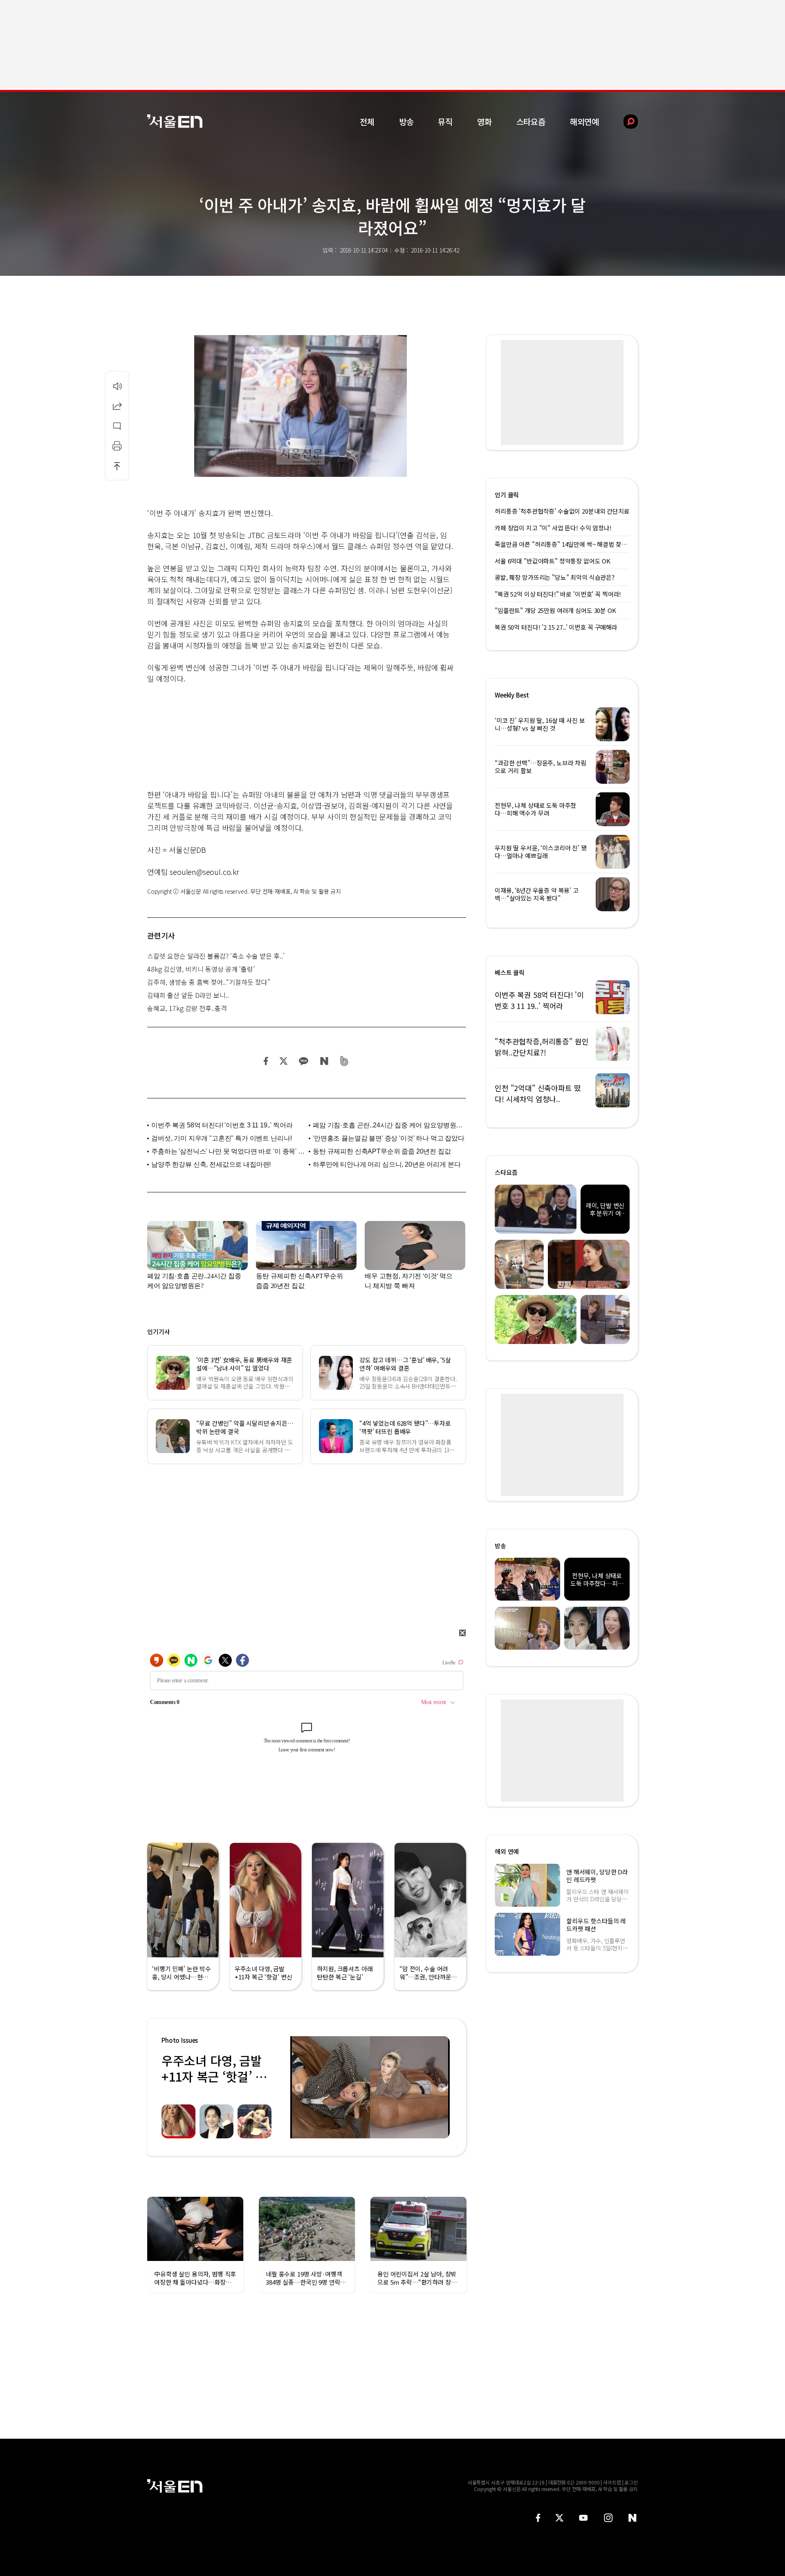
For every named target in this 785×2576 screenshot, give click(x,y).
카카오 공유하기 (303, 1061)
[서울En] (175, 121)
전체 (367, 122)
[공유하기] (117, 406)
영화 (484, 122)
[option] (370, 2087)
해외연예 (584, 122)
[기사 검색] (625, 122)
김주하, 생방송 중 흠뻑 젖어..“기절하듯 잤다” (209, 982)
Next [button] (442, 2087)
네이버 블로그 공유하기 (324, 1061)
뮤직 (445, 122)
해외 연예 (507, 1851)
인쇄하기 (117, 446)
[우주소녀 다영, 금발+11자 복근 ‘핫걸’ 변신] (370, 2087)
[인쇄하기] (117, 446)
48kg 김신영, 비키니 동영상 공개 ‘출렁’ (201, 969)
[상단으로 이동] (117, 466)
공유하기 (117, 406)
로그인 (631, 2482)
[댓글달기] (117, 426)
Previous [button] (298, 2087)
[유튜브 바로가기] (583, 2518)
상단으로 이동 (117, 466)
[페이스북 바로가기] (538, 2518)
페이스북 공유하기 (266, 1061)
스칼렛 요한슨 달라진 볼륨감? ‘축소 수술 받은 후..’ (216, 956)
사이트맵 (612, 2482)
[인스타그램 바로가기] (608, 2518)
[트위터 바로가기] (559, 2518)
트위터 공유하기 (283, 1061)
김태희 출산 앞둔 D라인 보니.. (188, 995)
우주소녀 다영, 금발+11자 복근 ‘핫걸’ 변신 (214, 2076)
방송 (406, 122)
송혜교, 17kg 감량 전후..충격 (187, 1008)
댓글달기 (117, 426)
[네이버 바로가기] (633, 2518)
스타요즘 (531, 122)
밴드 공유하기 (344, 1061)
